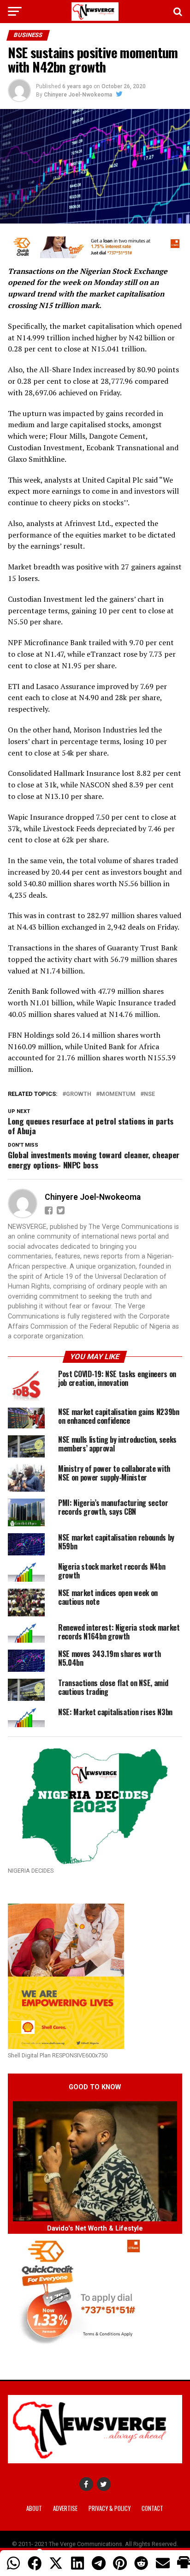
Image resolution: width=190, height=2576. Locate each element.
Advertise (65, 2508)
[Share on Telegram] (99, 2563)
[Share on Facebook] (35, 2563)
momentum (118, 1094)
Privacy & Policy (110, 2508)
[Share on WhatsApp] (13, 2563)
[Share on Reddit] (141, 2563)
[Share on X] (56, 2563)
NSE (149, 1094)
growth (79, 1094)
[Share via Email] (163, 2563)
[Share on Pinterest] (120, 2563)
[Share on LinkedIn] (77, 2563)
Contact (152, 2508)
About (34, 2508)
